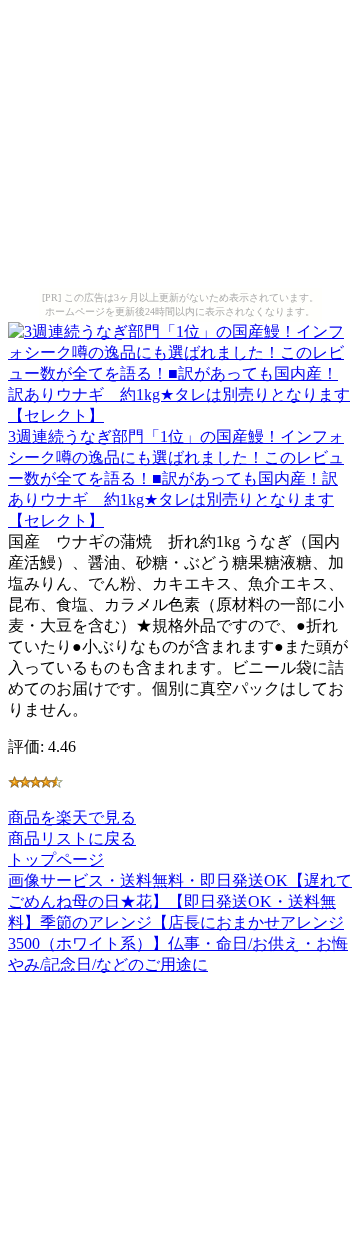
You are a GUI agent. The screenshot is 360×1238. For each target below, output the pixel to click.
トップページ (56, 859)
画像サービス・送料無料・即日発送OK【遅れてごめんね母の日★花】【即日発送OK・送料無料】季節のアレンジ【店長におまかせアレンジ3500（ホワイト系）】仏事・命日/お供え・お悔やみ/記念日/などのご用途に (180, 922)
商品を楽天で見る (72, 817)
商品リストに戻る (72, 838)
